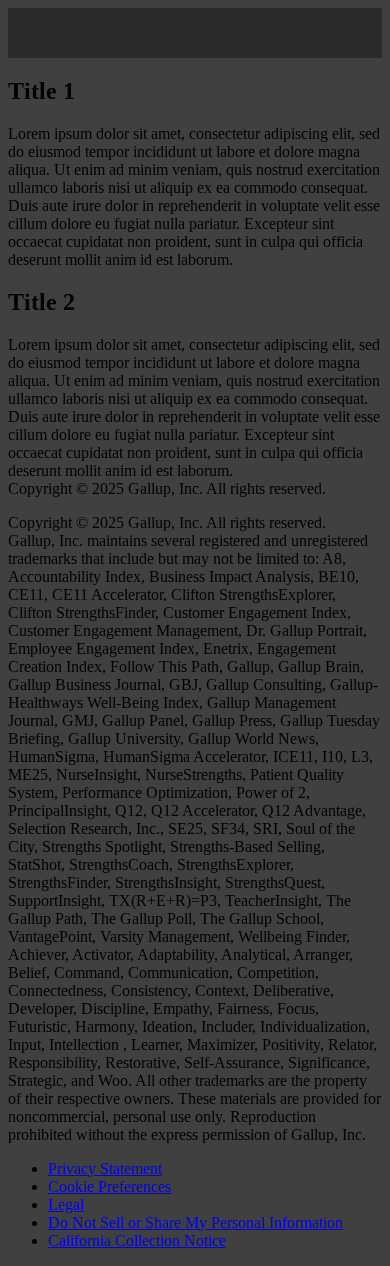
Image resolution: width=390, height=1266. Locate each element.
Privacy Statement (105, 1168)
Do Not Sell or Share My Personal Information (195, 1222)
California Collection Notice (137, 1240)
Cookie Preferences (109, 1186)
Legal (66, 1204)
